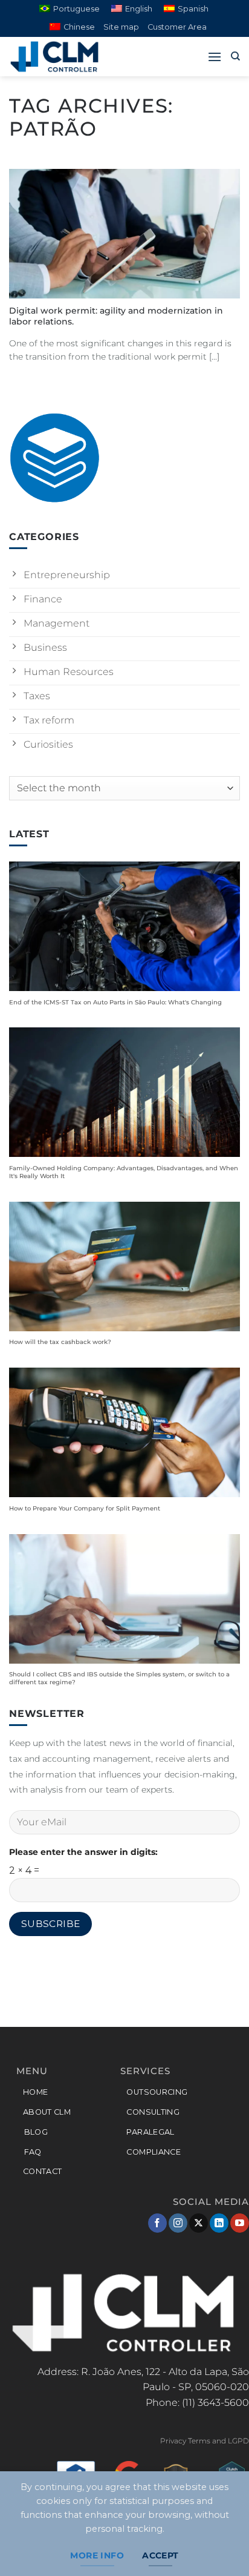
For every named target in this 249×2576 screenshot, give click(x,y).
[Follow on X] (199, 2223)
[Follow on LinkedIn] (219, 2223)
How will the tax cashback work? (60, 1342)
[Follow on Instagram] (178, 2223)
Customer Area (177, 27)
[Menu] (215, 57)
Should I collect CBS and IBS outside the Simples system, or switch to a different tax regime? (119, 1678)
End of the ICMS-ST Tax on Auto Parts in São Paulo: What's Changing (115, 1002)
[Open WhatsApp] (219, 2545)
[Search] (235, 56)
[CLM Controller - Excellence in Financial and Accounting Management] (70, 57)
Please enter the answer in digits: (83, 1852)
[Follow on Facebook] (157, 2223)
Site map (121, 27)
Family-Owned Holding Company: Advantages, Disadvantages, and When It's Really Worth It (124, 1172)
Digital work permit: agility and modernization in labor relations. (116, 316)
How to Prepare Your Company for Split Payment (85, 1508)
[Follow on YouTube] (240, 2223)
